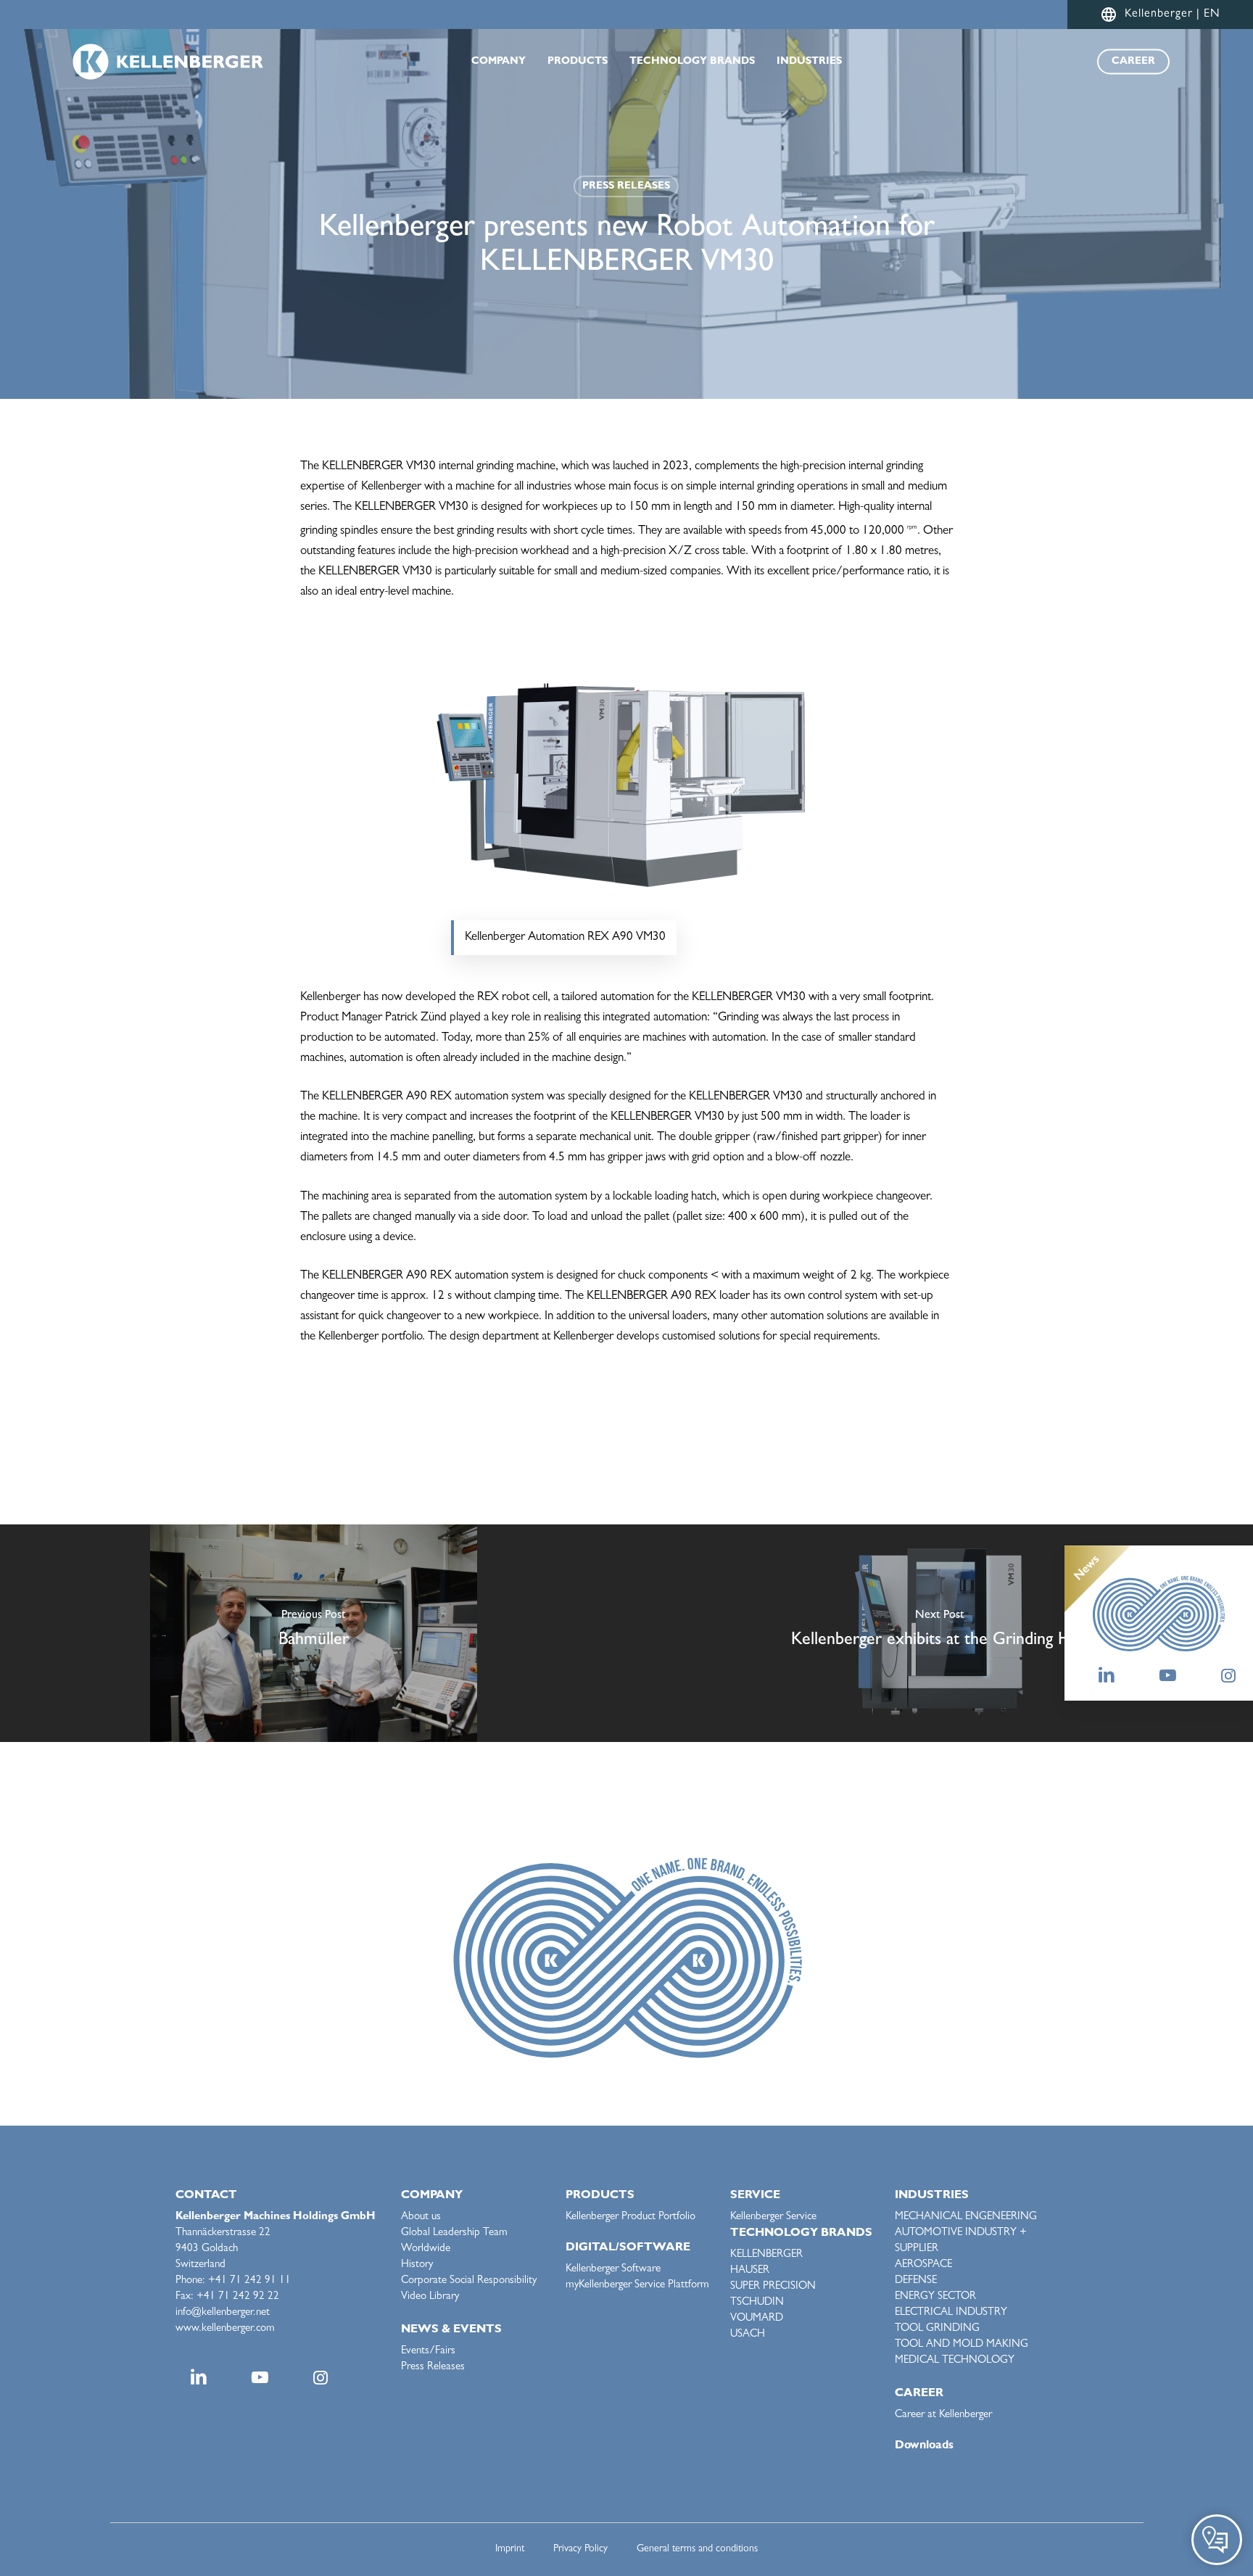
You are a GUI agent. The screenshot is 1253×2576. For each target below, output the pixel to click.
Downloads (924, 2446)
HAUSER (750, 2271)
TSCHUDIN (757, 2303)
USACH (748, 2335)
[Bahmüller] (313, 1633)
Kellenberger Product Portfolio (630, 2217)
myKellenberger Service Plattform (637, 2286)
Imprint (510, 2549)
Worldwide (426, 2249)
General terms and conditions (697, 2549)
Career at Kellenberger (943, 2415)
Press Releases (626, 186)
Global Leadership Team (454, 2233)
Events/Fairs (428, 2352)
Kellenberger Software (613, 2270)
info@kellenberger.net (223, 2313)
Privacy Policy (580, 2549)
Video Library (430, 2297)
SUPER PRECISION (773, 2287)
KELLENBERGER (766, 2255)
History (417, 2265)
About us (421, 2217)
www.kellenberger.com (225, 2329)
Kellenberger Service (773, 2217)
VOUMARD (757, 2319)
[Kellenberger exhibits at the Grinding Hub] (940, 1633)
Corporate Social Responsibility (469, 2281)
